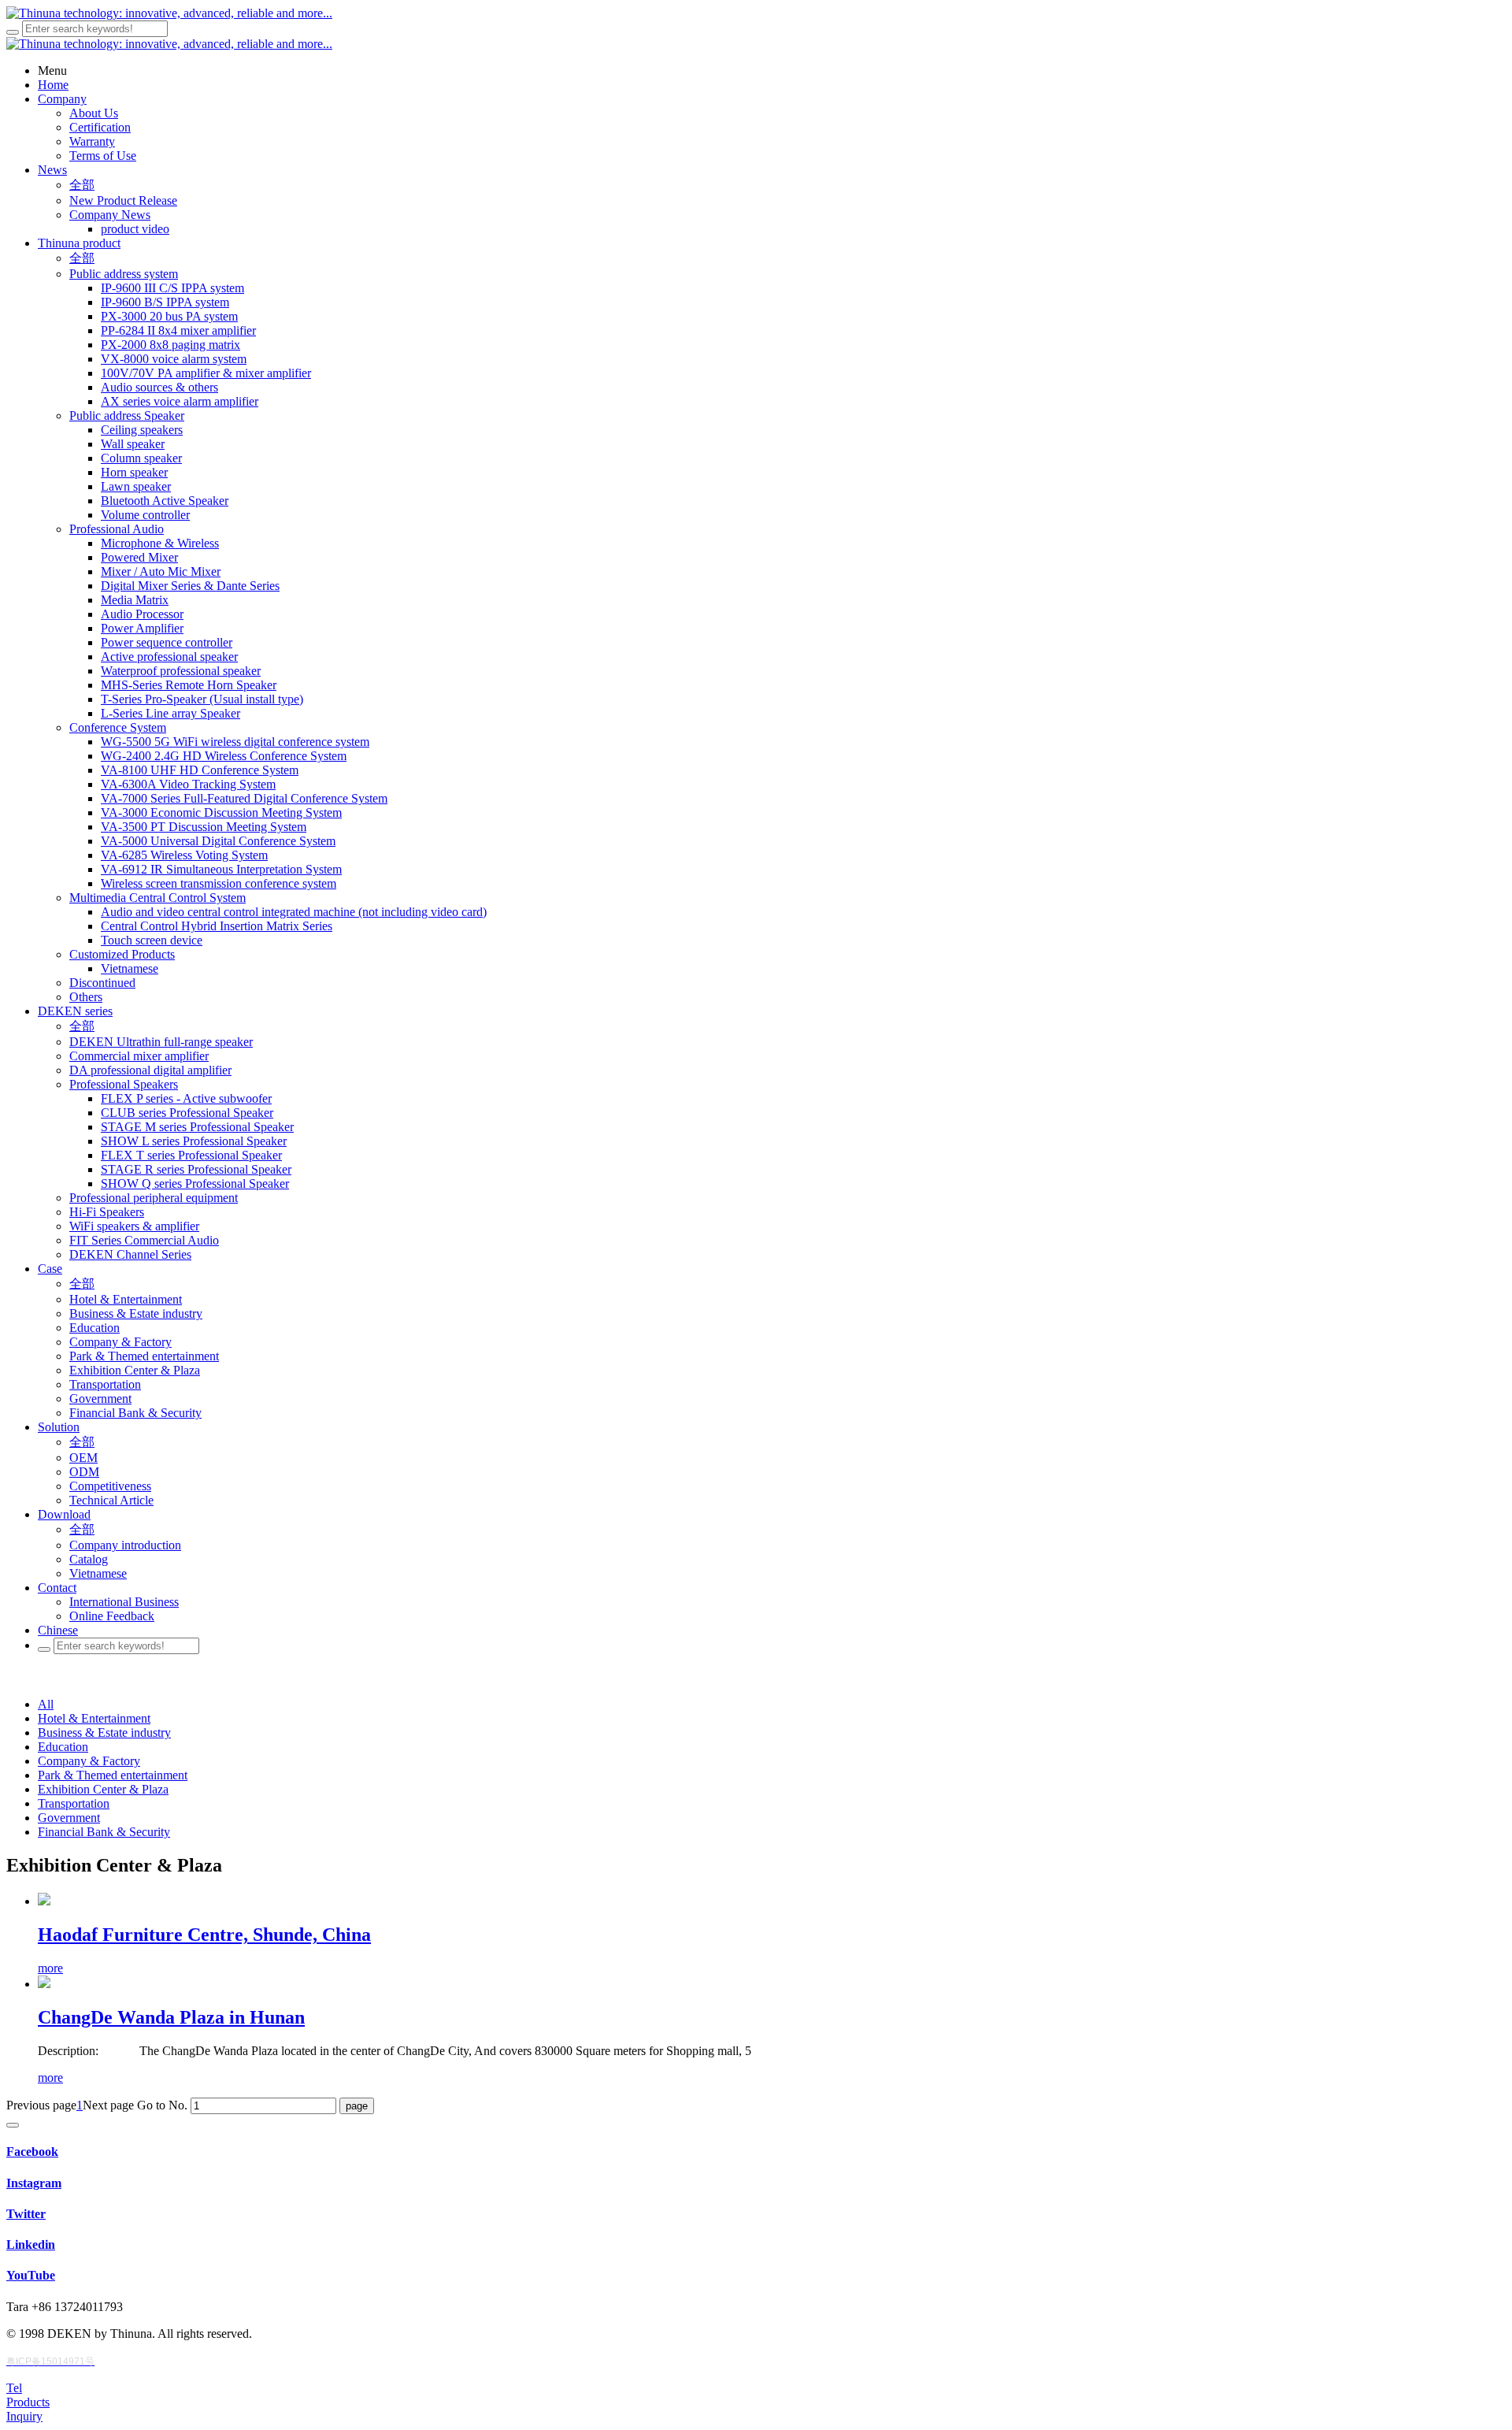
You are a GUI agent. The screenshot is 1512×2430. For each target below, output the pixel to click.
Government (69, 1818)
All (46, 1704)
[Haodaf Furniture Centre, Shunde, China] (44, 1901)
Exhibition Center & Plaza (103, 1789)
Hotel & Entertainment (94, 1718)
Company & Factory (89, 1761)
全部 (82, 185)
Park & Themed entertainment (113, 1775)
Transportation (74, 1803)
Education (63, 1747)
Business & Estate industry (104, 1733)
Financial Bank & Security (104, 1832)
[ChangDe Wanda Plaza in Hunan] (44, 1984)
